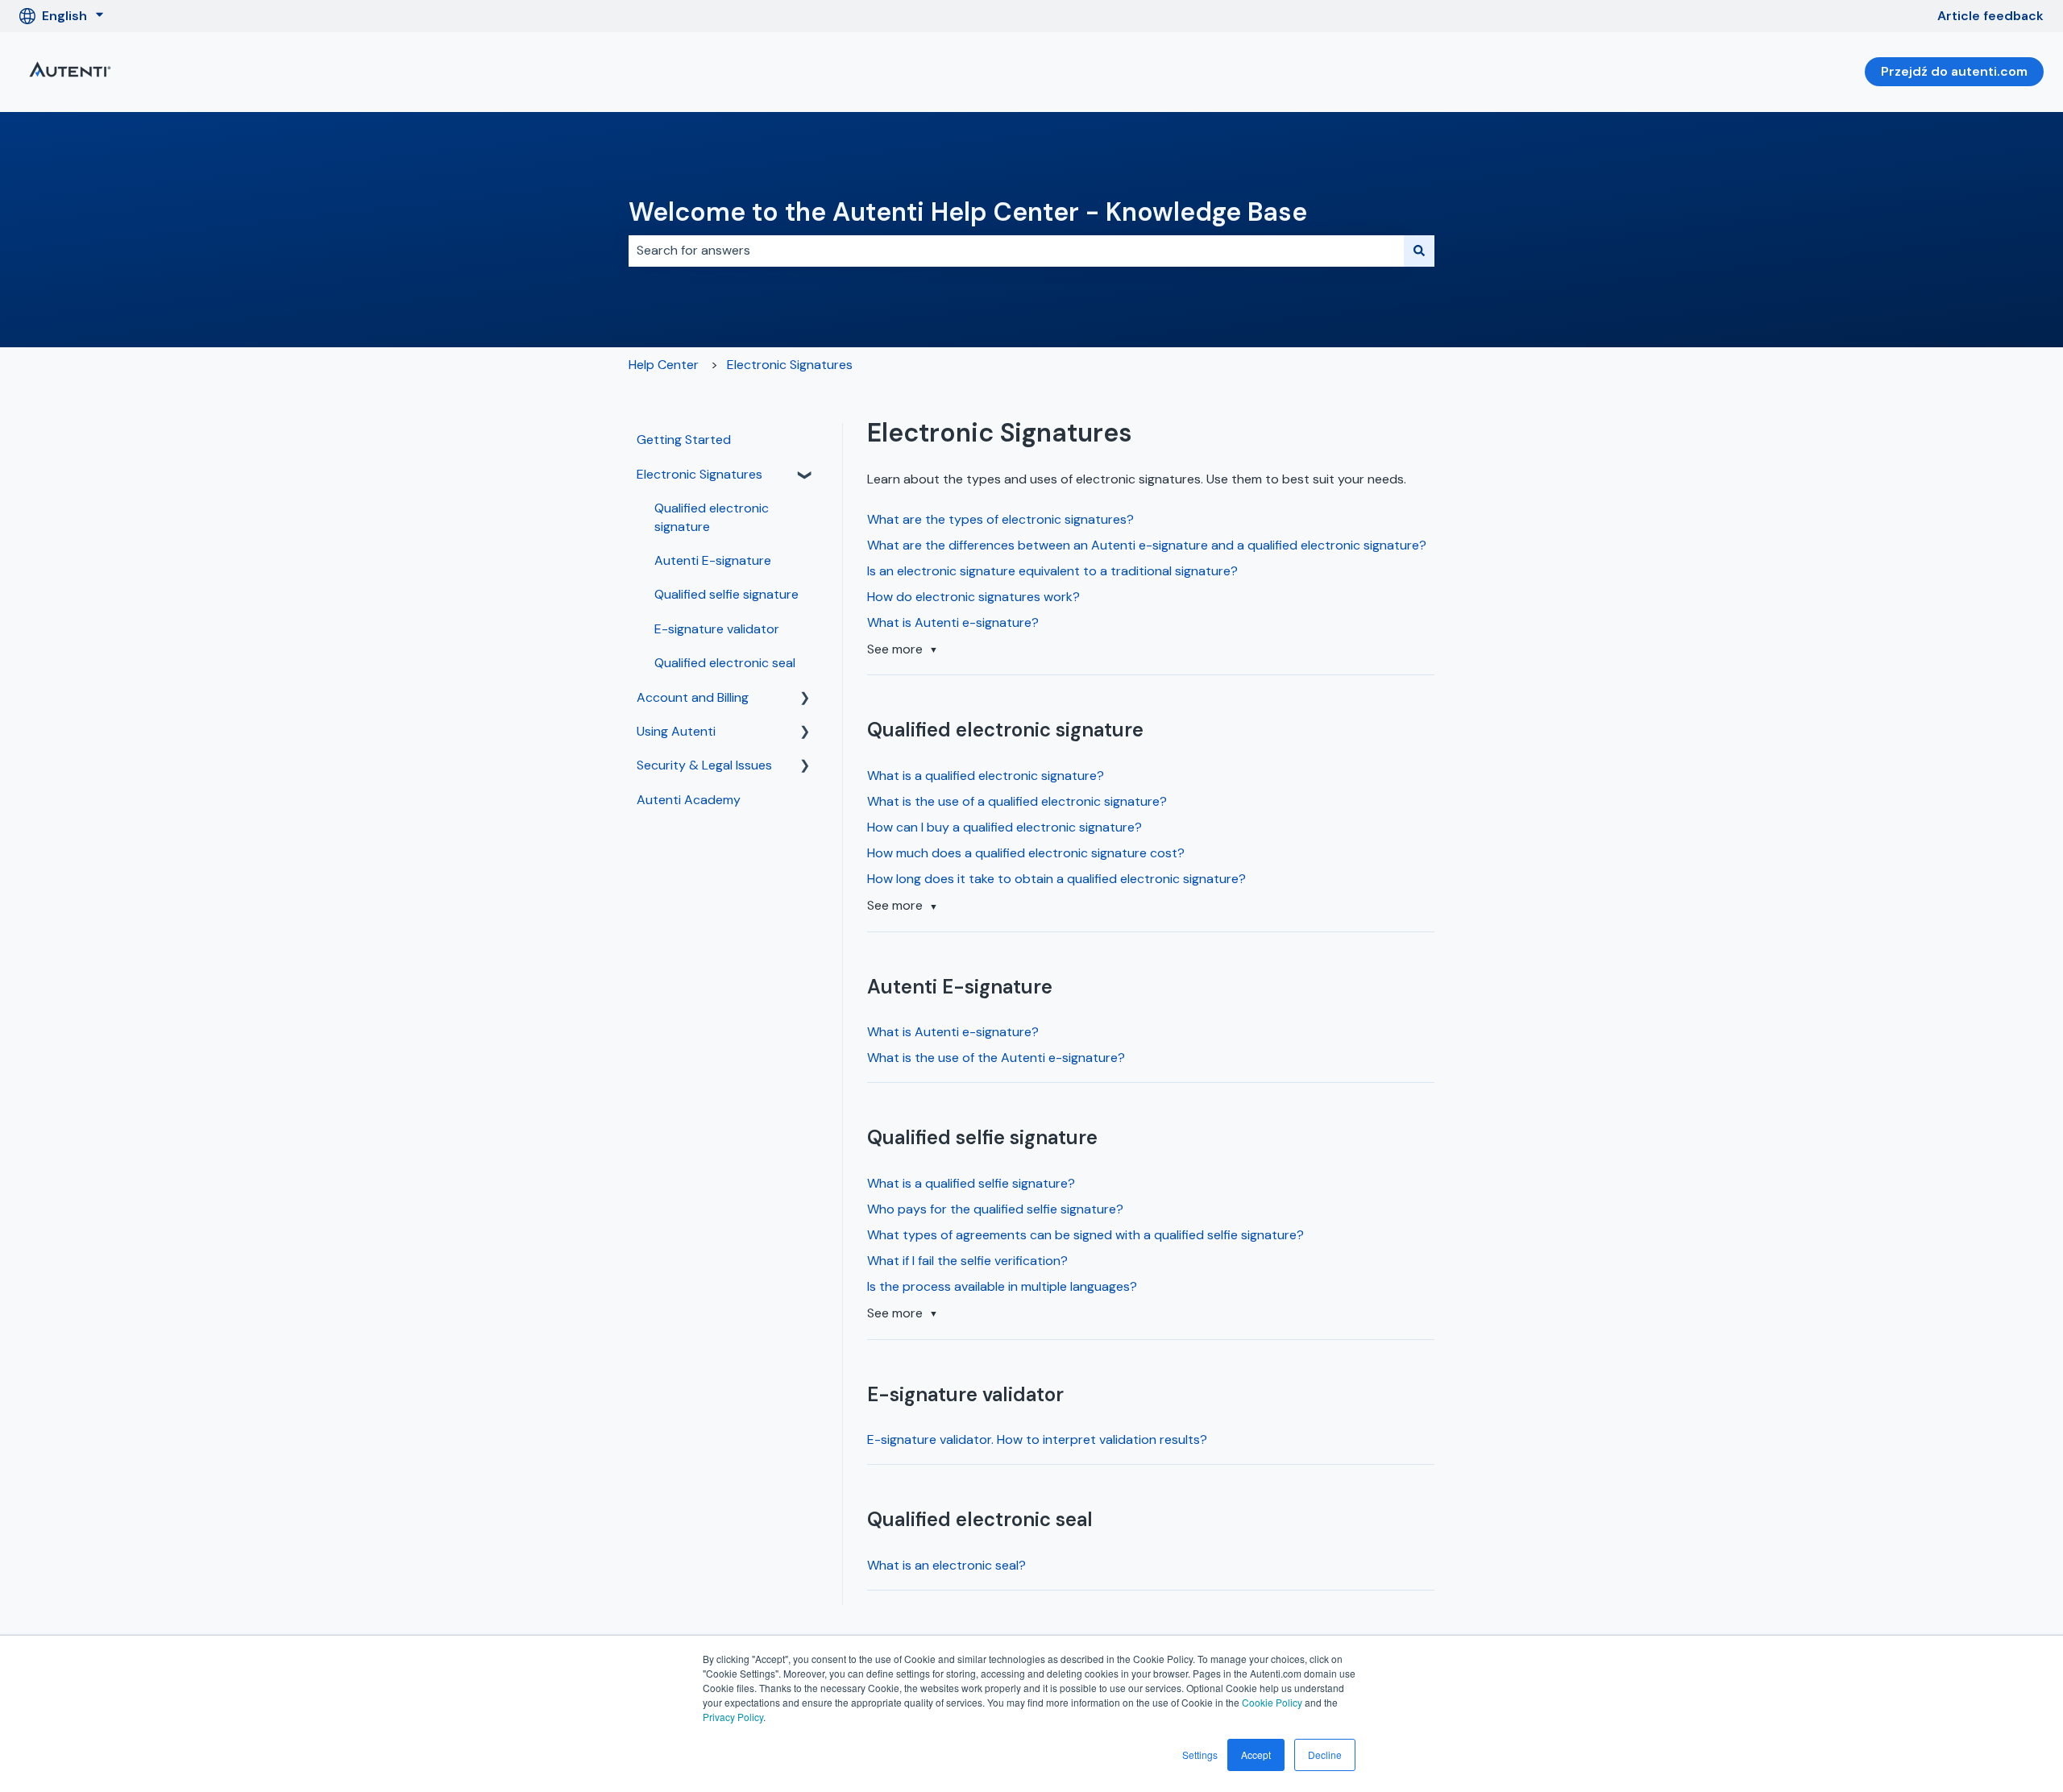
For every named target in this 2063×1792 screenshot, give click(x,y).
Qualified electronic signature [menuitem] (712, 517)
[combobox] (1016, 251)
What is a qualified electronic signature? (986, 776)
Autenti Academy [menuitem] (689, 800)
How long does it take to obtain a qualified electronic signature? (1056, 879)
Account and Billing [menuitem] (693, 697)
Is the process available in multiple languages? (1002, 1286)
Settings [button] (1200, 1755)
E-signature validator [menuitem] (717, 629)
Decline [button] (1325, 1755)
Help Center (664, 365)
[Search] (1419, 251)
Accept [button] (1256, 1755)
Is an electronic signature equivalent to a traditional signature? (1052, 571)
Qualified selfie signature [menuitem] (726, 594)
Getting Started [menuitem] (684, 440)
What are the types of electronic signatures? (1000, 519)
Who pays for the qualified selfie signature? (995, 1209)
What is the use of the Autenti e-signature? (996, 1058)
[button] (805, 476)
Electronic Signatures (790, 365)
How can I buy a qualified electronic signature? (1005, 827)
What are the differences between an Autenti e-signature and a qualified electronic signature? (1147, 545)
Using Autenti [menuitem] (676, 731)
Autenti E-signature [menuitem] (713, 560)
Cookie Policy (1272, 1702)
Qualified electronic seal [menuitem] (725, 663)
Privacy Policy (733, 1717)
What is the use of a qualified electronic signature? (1017, 801)
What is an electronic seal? (946, 1565)
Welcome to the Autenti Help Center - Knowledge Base (968, 212)
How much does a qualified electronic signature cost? (1026, 853)
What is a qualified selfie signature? (971, 1183)
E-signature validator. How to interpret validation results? (1037, 1439)
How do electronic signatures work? (973, 597)
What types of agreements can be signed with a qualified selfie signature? (1085, 1235)
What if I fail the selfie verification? (967, 1261)
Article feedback (1990, 16)
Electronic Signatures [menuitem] (699, 474)
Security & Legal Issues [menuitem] (704, 765)
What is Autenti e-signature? (953, 622)
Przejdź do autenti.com (1954, 71)
